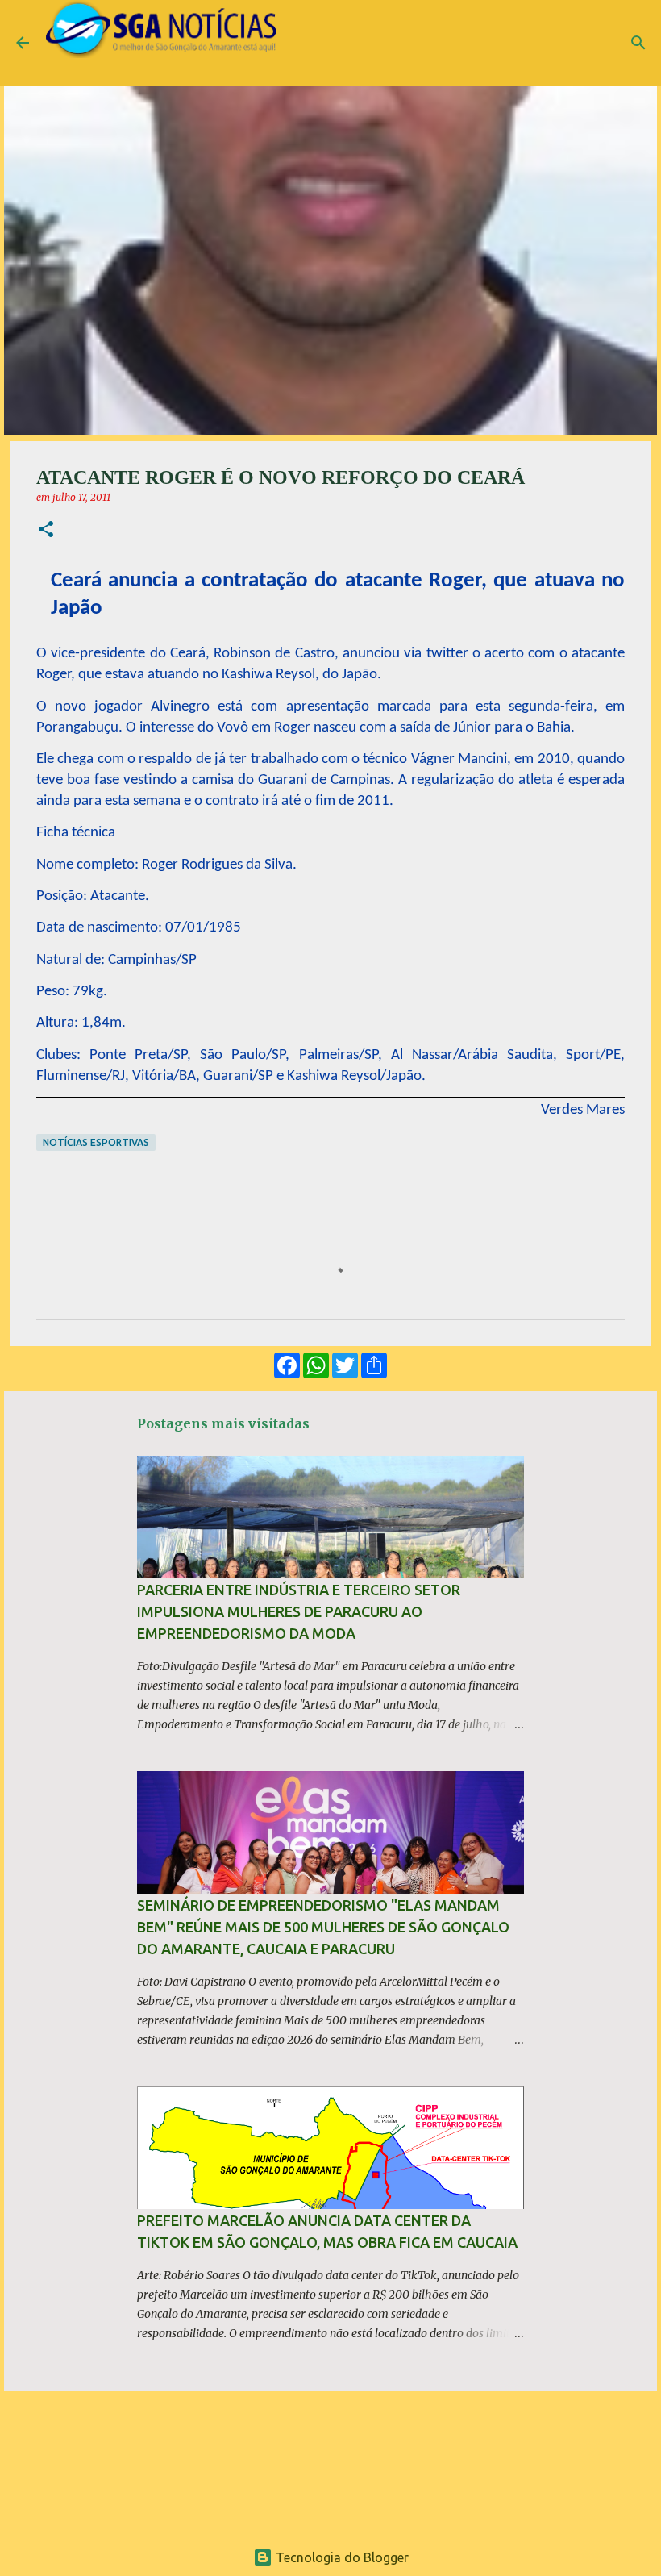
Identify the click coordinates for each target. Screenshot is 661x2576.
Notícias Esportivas (96, 1142)
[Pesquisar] (638, 43)
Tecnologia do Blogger (341, 2557)
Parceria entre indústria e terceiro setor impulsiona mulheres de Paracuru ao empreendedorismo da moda (299, 1611)
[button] (46, 530)
